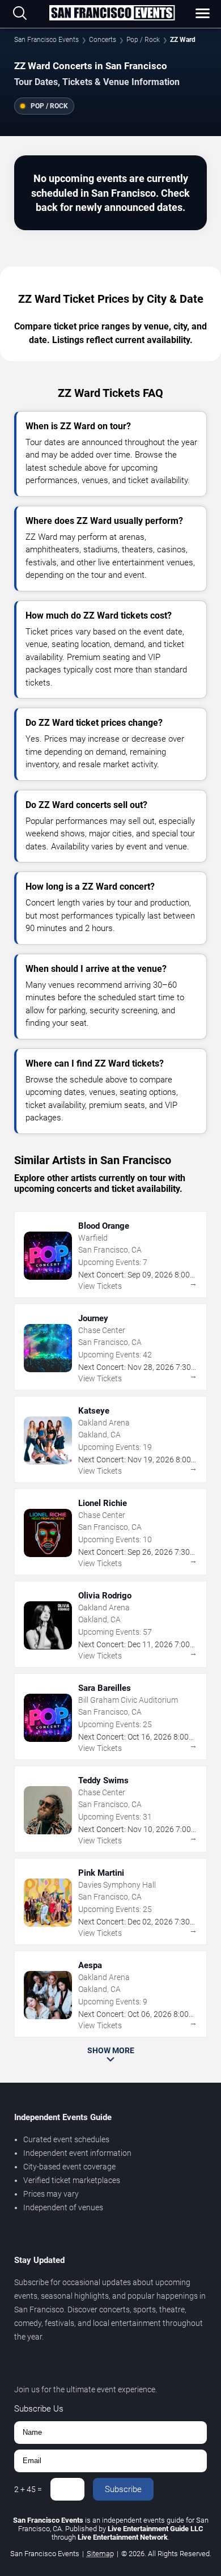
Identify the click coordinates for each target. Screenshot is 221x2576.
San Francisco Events (46, 40)
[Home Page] (112, 14)
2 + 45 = (28, 2489)
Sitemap (100, 2554)
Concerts (103, 40)
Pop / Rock (143, 40)
